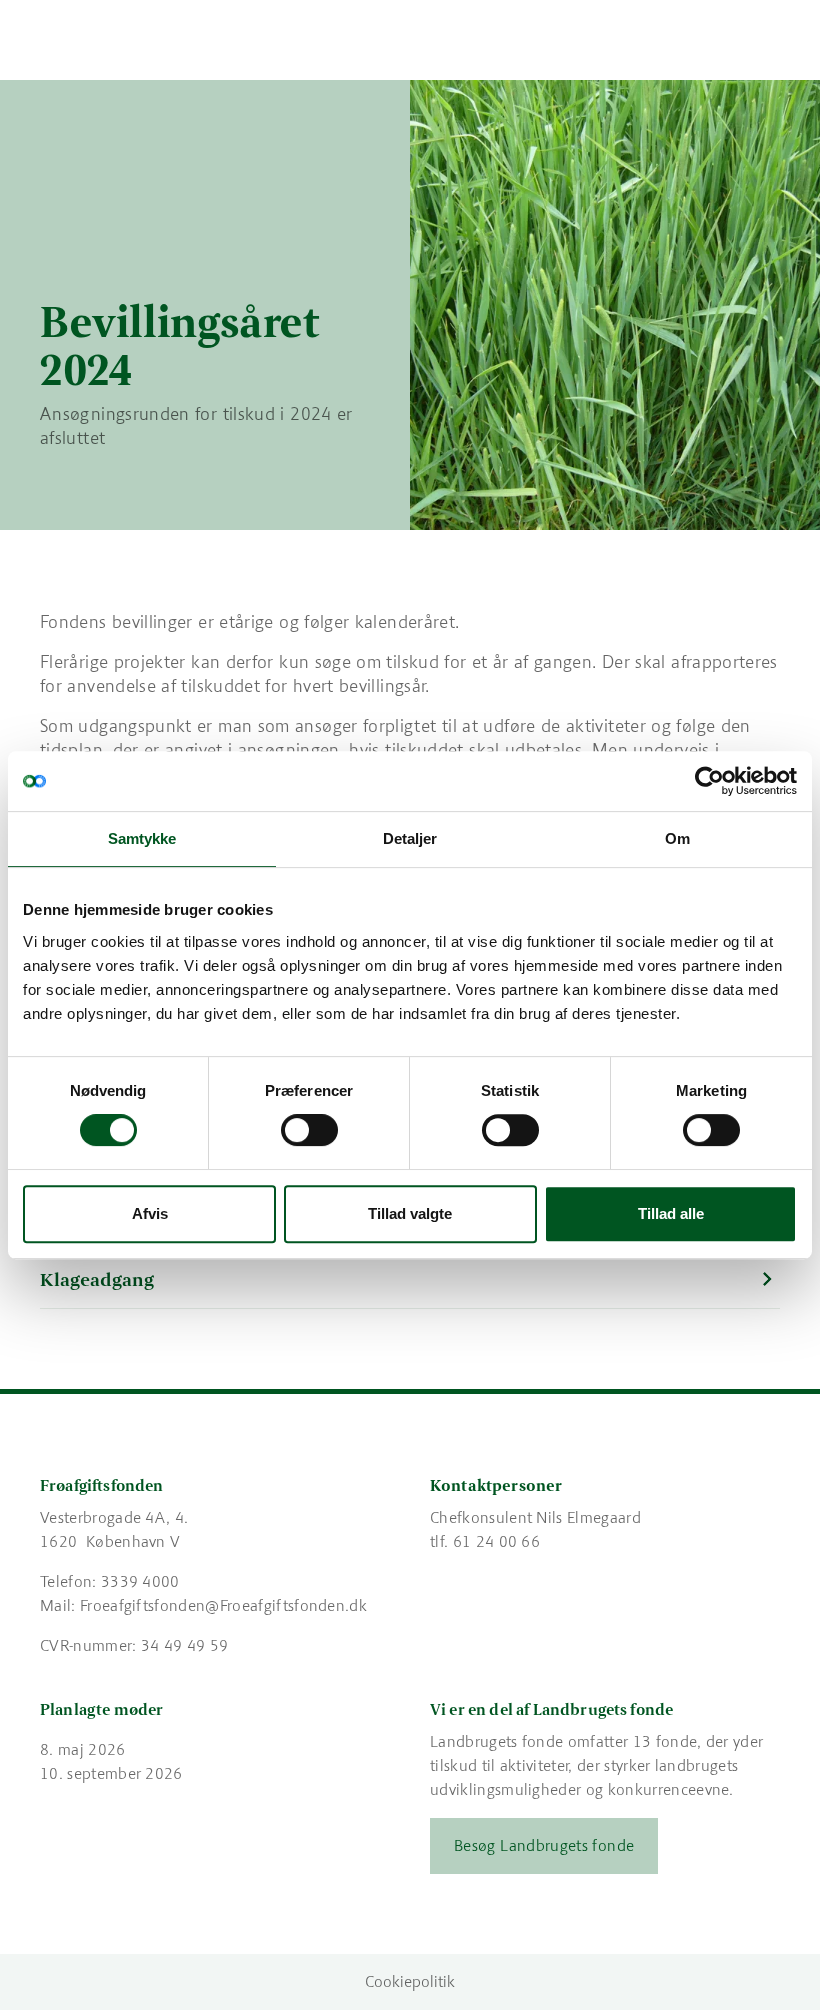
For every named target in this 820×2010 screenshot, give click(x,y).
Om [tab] (677, 838)
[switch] (309, 1130)
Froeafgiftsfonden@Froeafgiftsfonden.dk (223, 1605)
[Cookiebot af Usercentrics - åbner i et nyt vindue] (709, 781)
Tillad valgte (410, 1213)
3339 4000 (140, 1581)
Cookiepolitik (410, 1981)
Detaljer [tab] (410, 838)
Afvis (150, 1213)
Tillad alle (671, 1213)
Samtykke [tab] (142, 838)
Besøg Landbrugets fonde (544, 1845)
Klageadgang (97, 1279)
